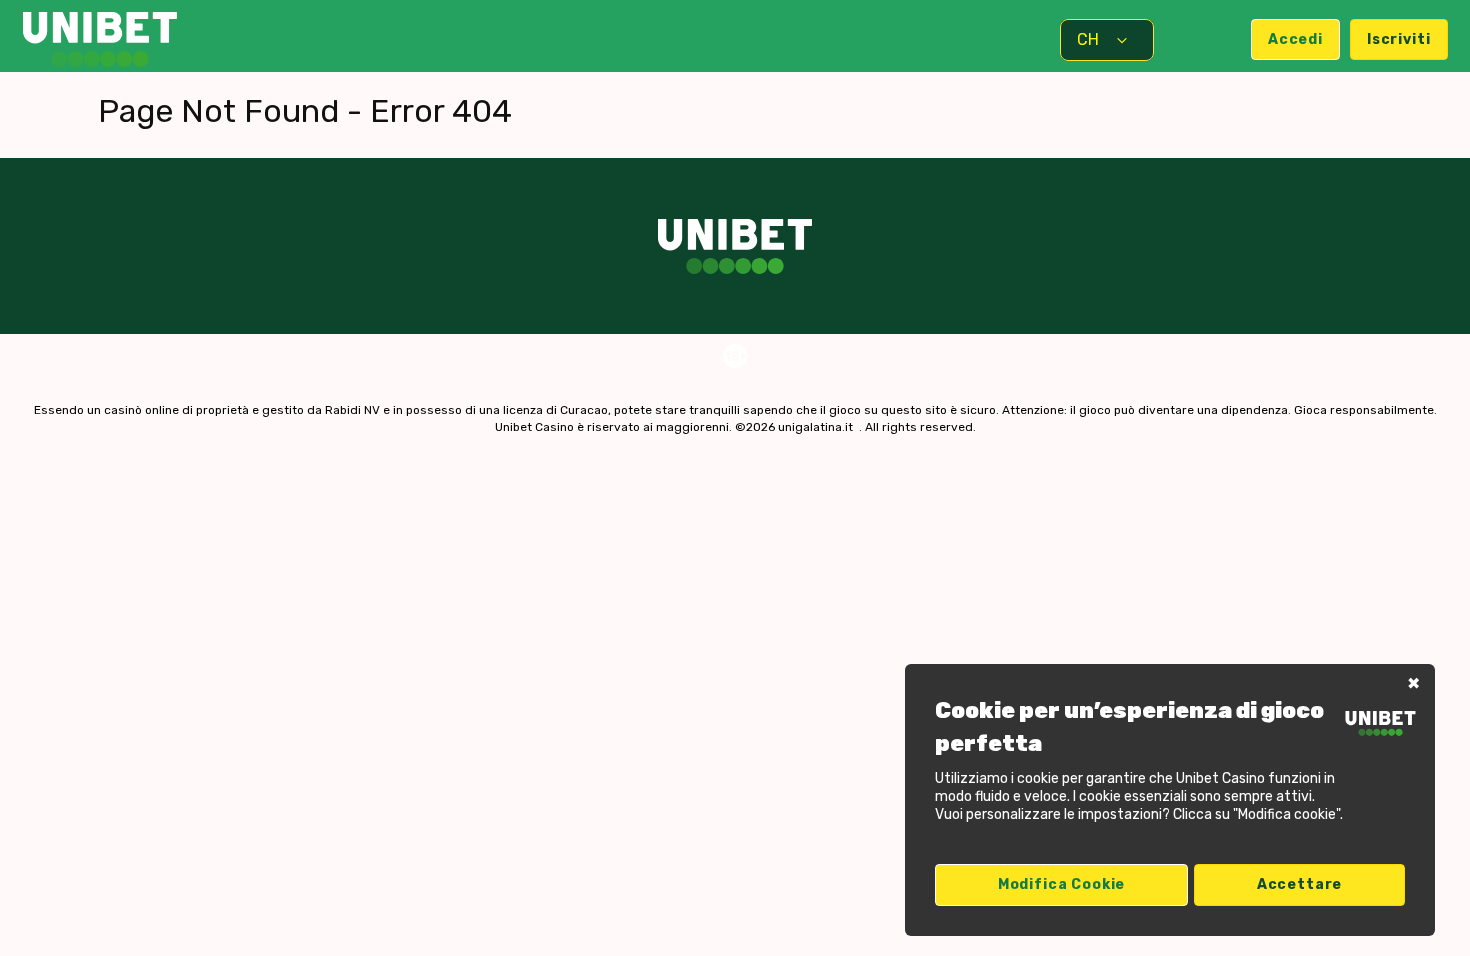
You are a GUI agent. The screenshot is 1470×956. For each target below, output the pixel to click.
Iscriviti (1399, 39)
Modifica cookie (1062, 884)
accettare (1300, 884)
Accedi (1295, 39)
